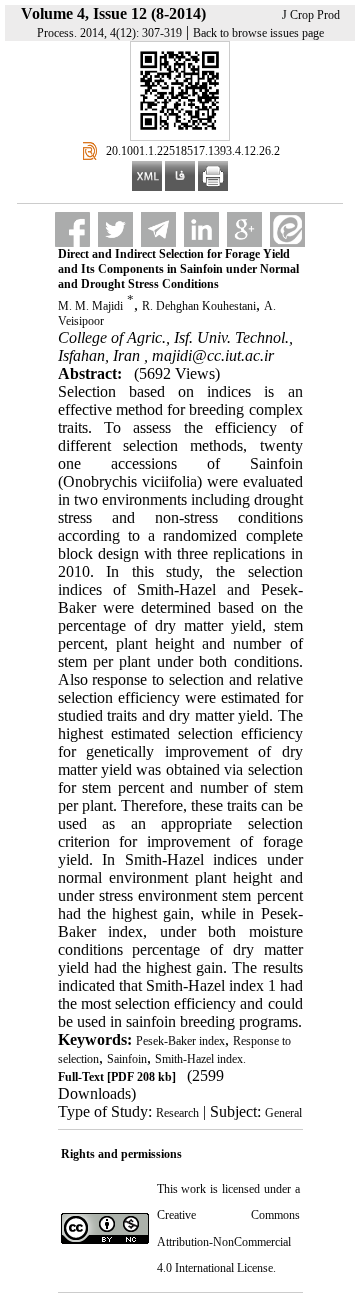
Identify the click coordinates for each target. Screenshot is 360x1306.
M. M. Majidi (90, 306)
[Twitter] (115, 229)
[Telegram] (158, 229)
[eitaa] (287, 229)
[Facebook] (72, 229)
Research (177, 1113)
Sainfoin (127, 1059)
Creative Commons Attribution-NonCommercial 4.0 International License (228, 1241)
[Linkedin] (201, 229)
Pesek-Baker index (180, 1041)
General (283, 1113)
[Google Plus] (244, 229)
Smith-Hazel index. (200, 1059)
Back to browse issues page (258, 33)
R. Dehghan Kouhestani (199, 306)
